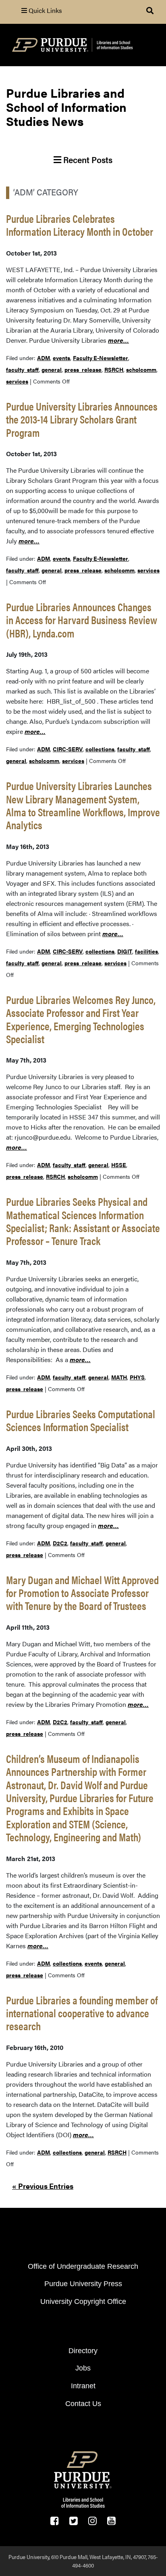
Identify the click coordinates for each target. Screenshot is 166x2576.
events (61, 358)
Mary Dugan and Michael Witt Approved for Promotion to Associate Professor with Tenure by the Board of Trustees (82, 1593)
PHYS (137, 1377)
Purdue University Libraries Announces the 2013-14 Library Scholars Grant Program (82, 419)
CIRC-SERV (68, 749)
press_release (83, 369)
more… (118, 340)
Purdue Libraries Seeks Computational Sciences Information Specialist (81, 1420)
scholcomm (141, 369)
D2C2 (60, 1543)
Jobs (83, 2368)
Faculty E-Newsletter (101, 358)
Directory (83, 2351)
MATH (119, 1377)
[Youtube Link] (111, 2521)
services (17, 381)
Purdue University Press (83, 2284)
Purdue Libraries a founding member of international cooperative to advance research (82, 2013)
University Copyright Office (83, 2301)
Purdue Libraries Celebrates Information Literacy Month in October (80, 225)
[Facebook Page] (55, 2521)
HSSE (119, 1165)
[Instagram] (92, 2521)
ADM (44, 358)
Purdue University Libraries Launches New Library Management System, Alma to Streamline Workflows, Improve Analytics (83, 805)
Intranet (83, 2386)
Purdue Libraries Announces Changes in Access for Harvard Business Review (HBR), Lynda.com (82, 620)
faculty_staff (22, 369)
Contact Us (83, 2404)
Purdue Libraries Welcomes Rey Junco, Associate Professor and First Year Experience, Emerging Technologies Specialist (81, 1019)
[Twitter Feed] (74, 2521)
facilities (146, 951)
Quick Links (45, 10)
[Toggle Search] (150, 10)
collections (100, 749)
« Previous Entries (43, 2186)
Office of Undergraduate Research (83, 2266)
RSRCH (114, 369)
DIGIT (125, 951)
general (52, 369)
